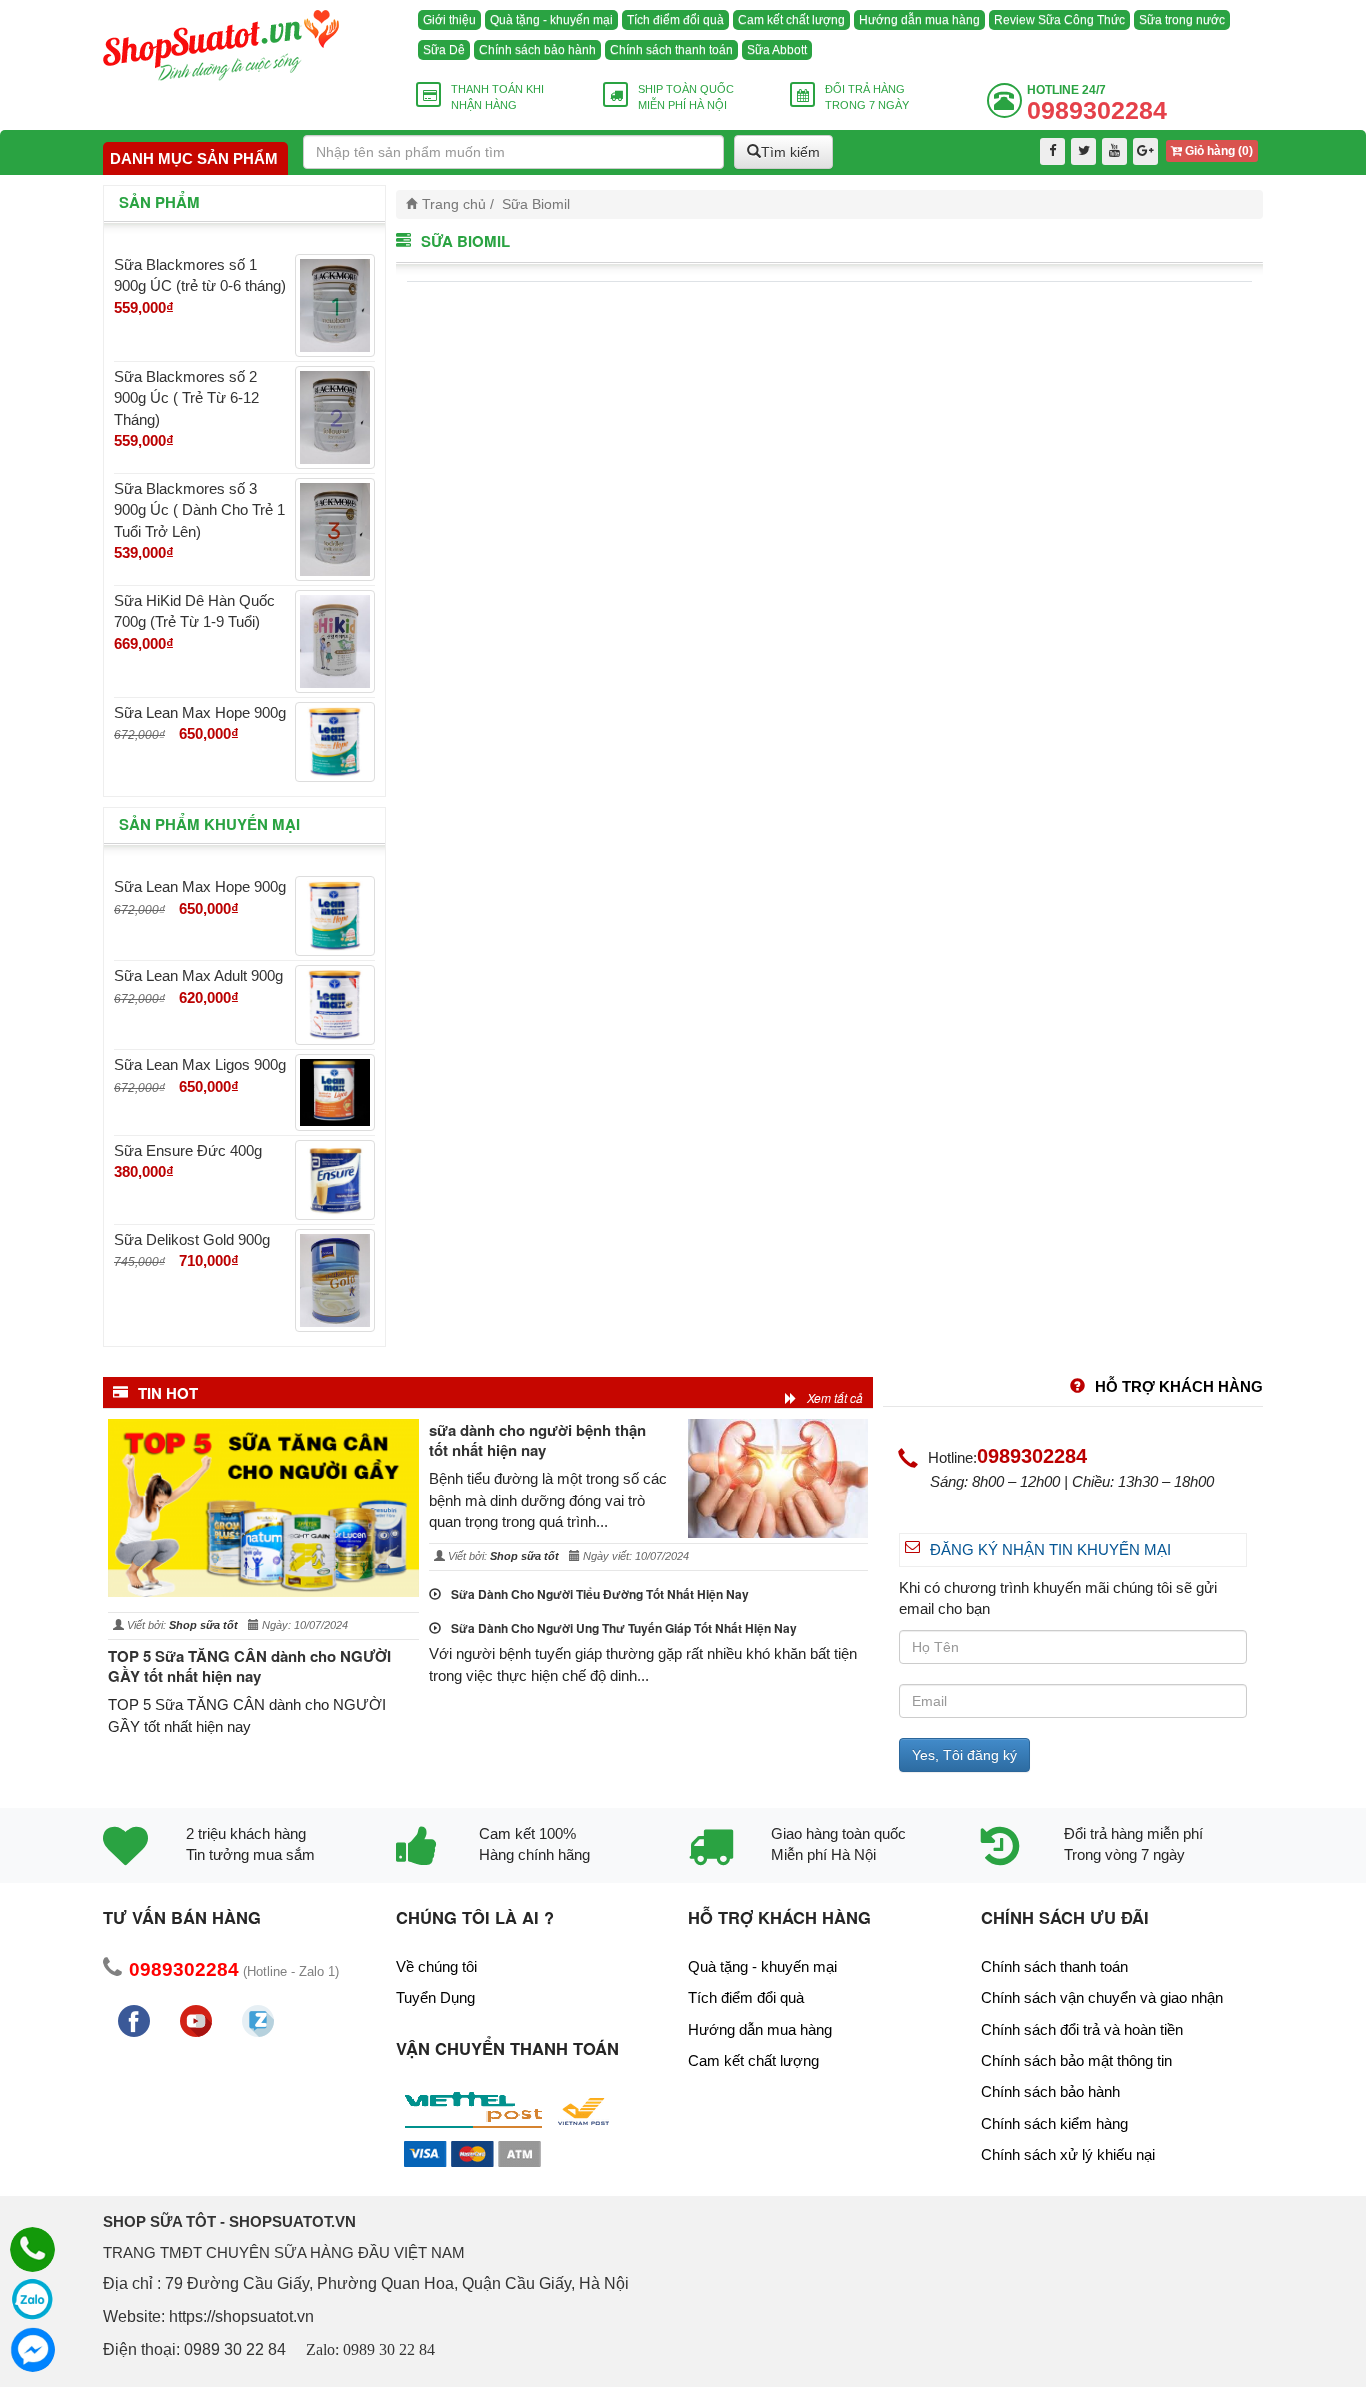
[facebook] (1052, 151)
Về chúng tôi (436, 1966)
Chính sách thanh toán (671, 50)
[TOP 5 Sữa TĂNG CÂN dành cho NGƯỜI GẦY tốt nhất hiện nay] (263, 1508)
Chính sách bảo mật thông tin (1076, 2060)
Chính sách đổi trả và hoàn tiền (1082, 2029)
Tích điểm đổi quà (675, 20)
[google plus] (1145, 151)
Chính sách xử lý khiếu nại (1068, 2154)
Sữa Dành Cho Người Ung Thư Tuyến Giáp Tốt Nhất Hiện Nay (624, 1628)
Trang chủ (454, 204)
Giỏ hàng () (1217, 151)
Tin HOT (168, 1393)
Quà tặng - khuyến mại (551, 20)
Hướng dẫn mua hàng (919, 20)
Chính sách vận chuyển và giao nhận (1102, 1997)
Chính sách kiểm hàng (1054, 2123)
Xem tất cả (835, 1397)
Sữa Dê (444, 50)
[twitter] (1083, 151)
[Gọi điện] (32, 2249)
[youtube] (1114, 151)
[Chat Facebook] (32, 2349)
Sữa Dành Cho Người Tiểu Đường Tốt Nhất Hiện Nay (600, 1594)
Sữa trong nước (1182, 20)
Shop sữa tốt (203, 1625)
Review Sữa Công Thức (1059, 20)
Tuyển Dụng (435, 1997)
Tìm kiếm (790, 152)
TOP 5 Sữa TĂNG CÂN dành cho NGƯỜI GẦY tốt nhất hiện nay (249, 1666)
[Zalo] (32, 2299)
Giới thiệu (449, 20)
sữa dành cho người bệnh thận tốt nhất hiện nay (537, 1440)
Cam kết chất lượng (791, 20)
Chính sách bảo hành (537, 50)
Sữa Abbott (777, 50)
